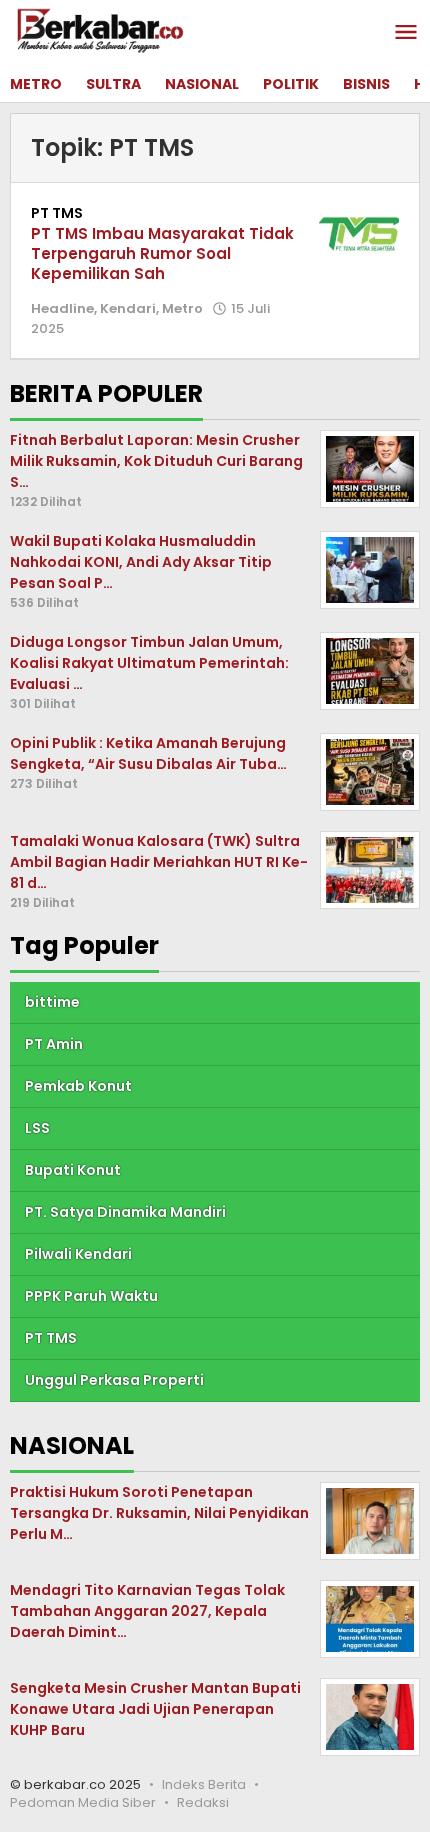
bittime (52, 1002)
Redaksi (203, 1802)
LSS (37, 1128)
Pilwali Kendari (78, 1254)
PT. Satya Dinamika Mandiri (125, 1212)
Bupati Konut (73, 1170)
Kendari (128, 308)
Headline (62, 308)
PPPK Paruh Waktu (91, 1296)
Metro (182, 308)
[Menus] (406, 33)
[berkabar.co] (100, 30)
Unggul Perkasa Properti (114, 1380)
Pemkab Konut (78, 1086)
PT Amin (54, 1044)
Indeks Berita (204, 1784)
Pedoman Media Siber (83, 1802)
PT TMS (57, 213)
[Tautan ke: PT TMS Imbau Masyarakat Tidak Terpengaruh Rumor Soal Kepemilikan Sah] (359, 232)
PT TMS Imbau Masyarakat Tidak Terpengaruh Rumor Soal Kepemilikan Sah (162, 253)
